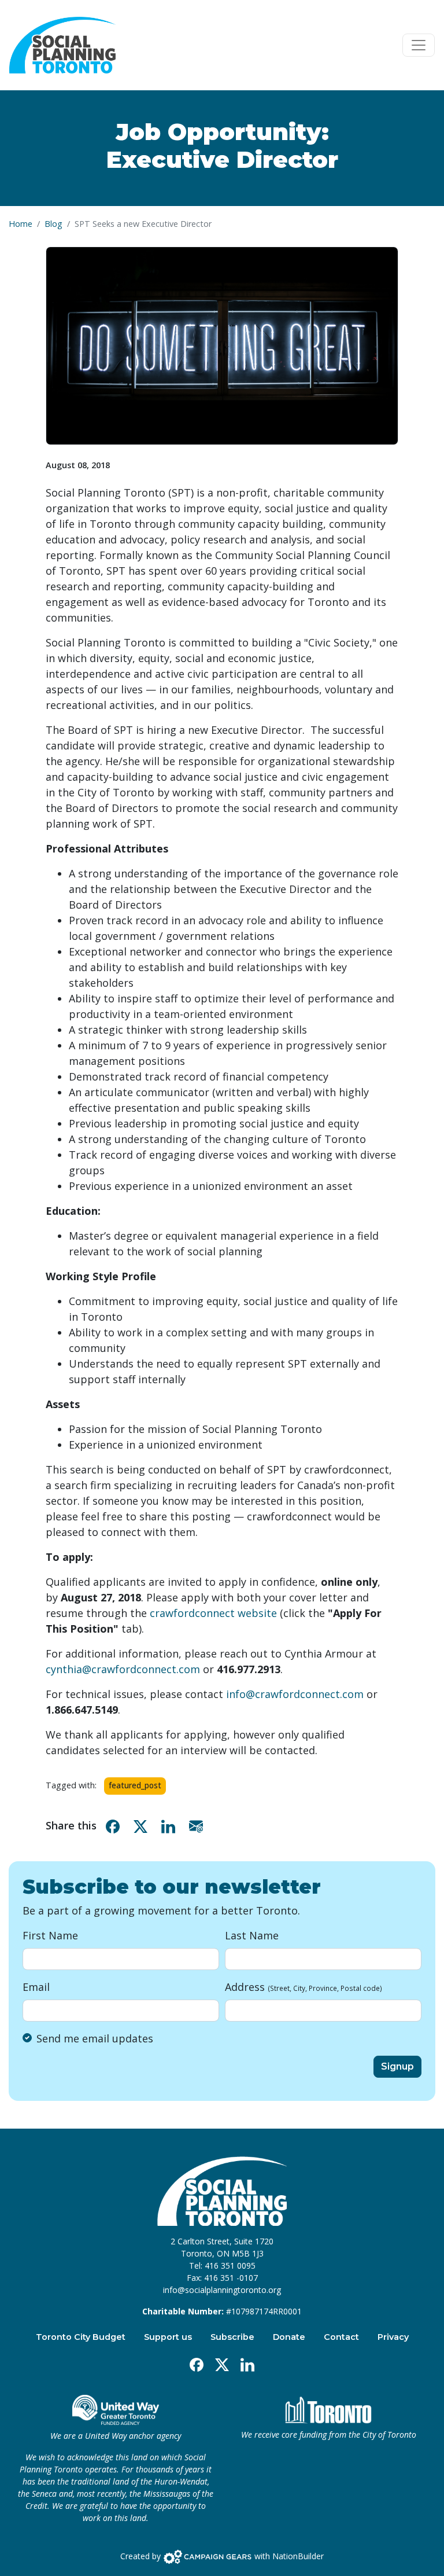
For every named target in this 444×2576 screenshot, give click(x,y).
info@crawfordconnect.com (295, 1694)
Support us (168, 2337)
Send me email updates (95, 2038)
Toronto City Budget (81, 2337)
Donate (289, 2337)
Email (36, 1987)
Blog (53, 224)
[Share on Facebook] (115, 1826)
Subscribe (232, 2337)
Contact (341, 2337)
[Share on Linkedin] (171, 1826)
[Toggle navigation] (419, 45)
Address (304, 1987)
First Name (50, 1935)
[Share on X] (143, 1826)
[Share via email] (198, 1826)
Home (21, 224)
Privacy (393, 2337)
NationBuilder (298, 2555)
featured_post (135, 1785)
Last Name (252, 1935)
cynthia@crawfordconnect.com (123, 1669)
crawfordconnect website (213, 1613)
